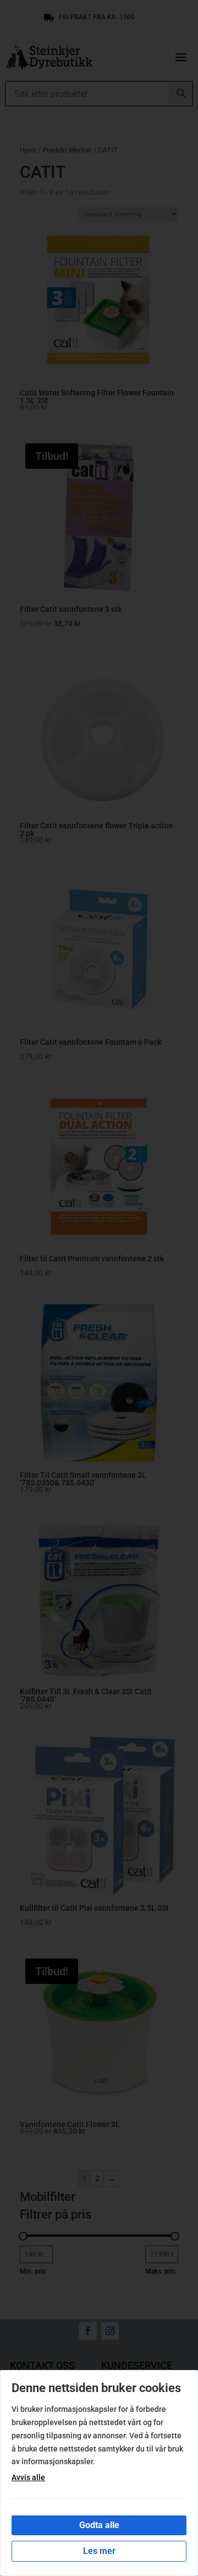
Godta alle (99, 2525)
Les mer (99, 2551)
